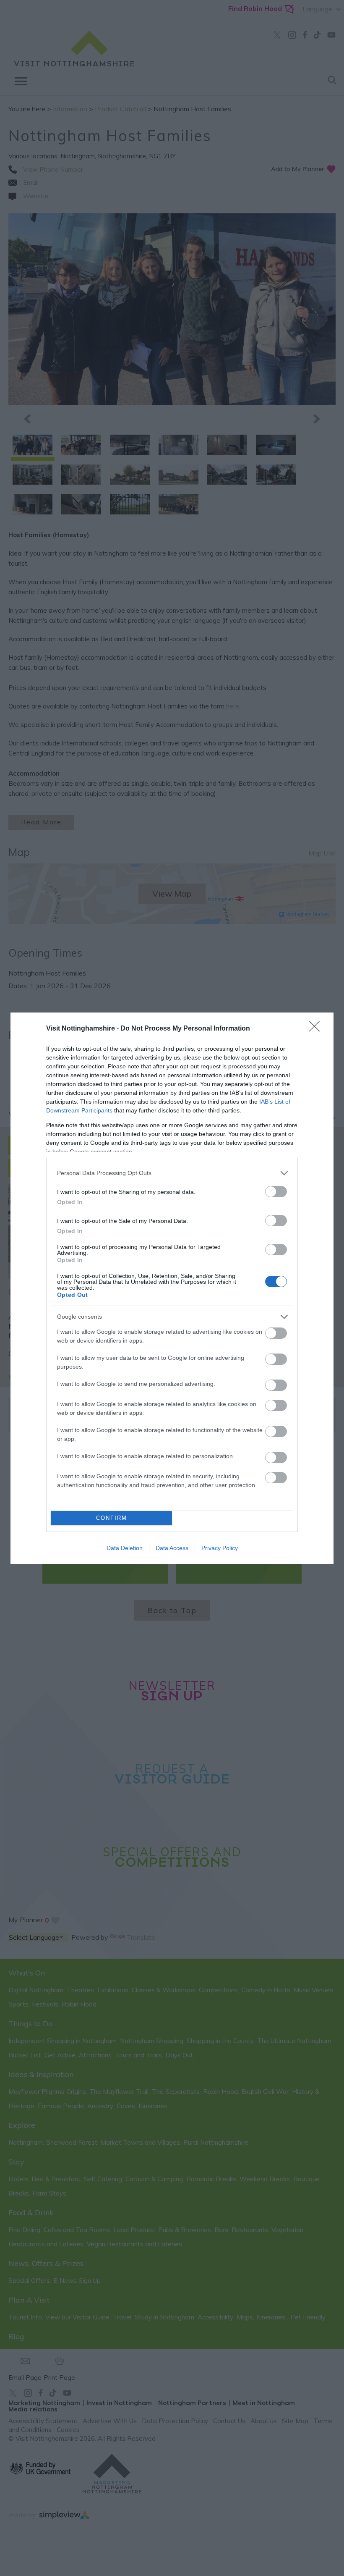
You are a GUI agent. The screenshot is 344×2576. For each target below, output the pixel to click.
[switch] (276, 1192)
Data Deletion (125, 1548)
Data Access (172, 1548)
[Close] (317, 1029)
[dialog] (172, 1288)
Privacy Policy (220, 1548)
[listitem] (172, 1173)
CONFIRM (112, 1518)
